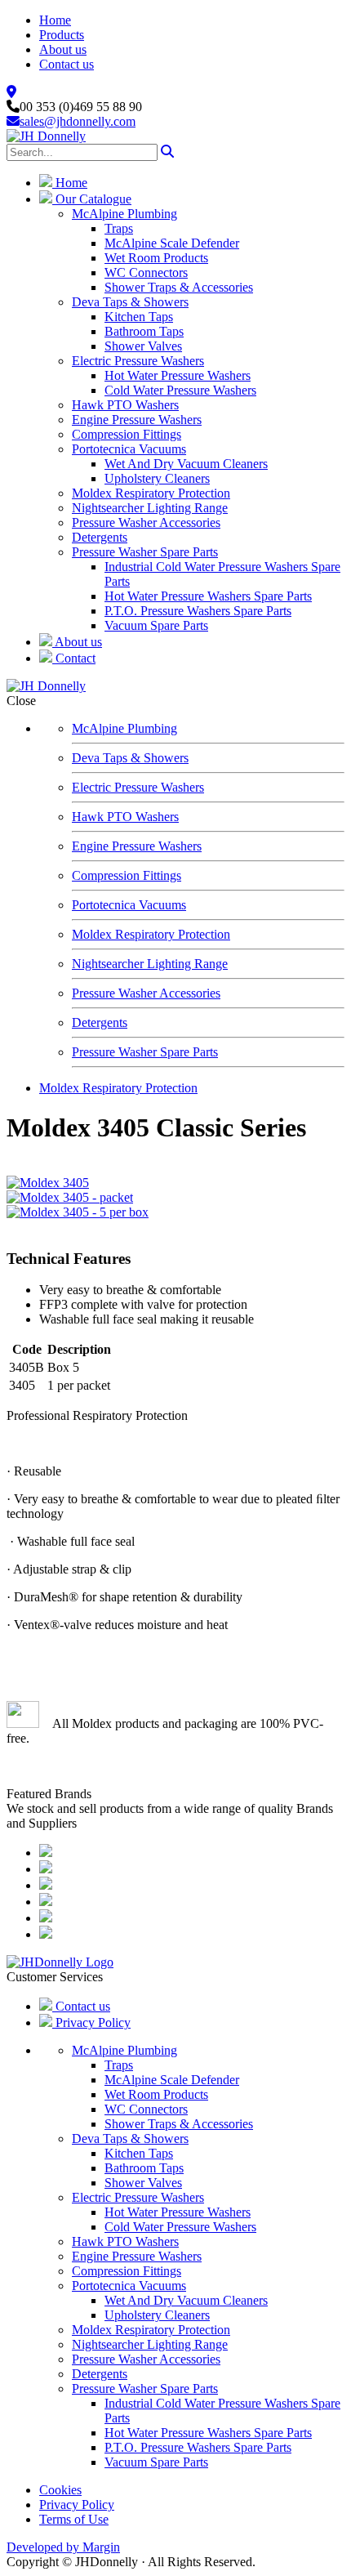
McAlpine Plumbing (124, 214)
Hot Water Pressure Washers (178, 375)
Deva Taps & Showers (130, 302)
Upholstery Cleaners (157, 478)
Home (55, 20)
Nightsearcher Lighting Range (150, 508)
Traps (119, 228)
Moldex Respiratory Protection (151, 493)
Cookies (60, 2490)
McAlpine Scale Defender (172, 243)
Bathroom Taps (144, 331)
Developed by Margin (63, 2547)
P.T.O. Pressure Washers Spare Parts (198, 611)
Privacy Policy (91, 2022)
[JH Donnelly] (46, 136)
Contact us (67, 64)
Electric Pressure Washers (138, 361)
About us (63, 49)
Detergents (100, 537)
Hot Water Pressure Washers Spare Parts (208, 596)
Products (62, 35)
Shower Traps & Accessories (179, 287)
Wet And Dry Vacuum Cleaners (186, 464)
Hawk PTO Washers (125, 405)
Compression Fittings (127, 434)
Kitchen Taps (139, 317)
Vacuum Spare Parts (156, 625)
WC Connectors (146, 272)
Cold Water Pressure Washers (180, 390)
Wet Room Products (156, 258)
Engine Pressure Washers (137, 420)
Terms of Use (74, 2519)
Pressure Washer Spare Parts (145, 552)
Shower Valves (143, 346)
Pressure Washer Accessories (146, 522)
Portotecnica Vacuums (129, 449)
